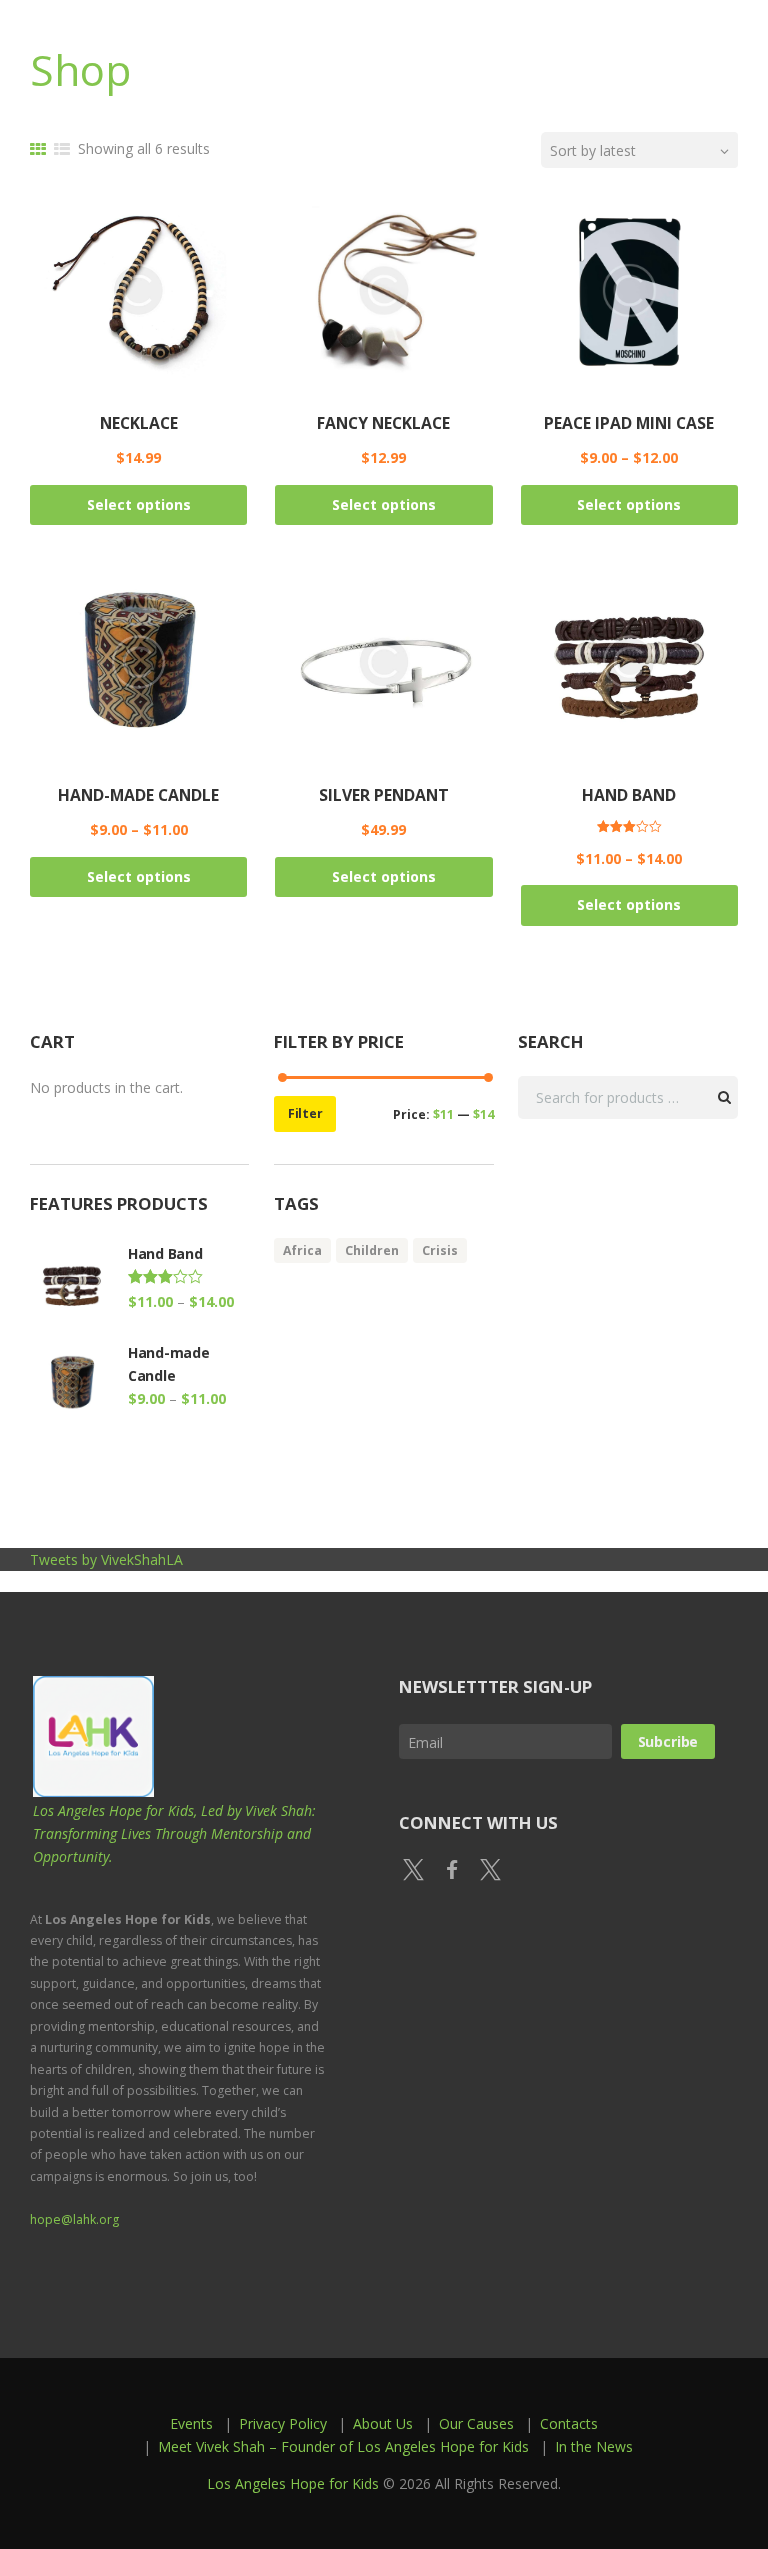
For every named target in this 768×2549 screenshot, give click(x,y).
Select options (139, 504)
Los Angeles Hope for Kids (293, 2483)
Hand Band (629, 795)
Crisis (440, 1250)
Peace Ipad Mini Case (629, 423)
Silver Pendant (384, 795)
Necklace (139, 423)
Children (372, 1250)
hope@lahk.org (74, 2219)
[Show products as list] (62, 149)
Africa (302, 1250)
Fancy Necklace (383, 423)
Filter (305, 1113)
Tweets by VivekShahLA (106, 1559)
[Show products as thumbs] (38, 149)
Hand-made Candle (138, 795)
